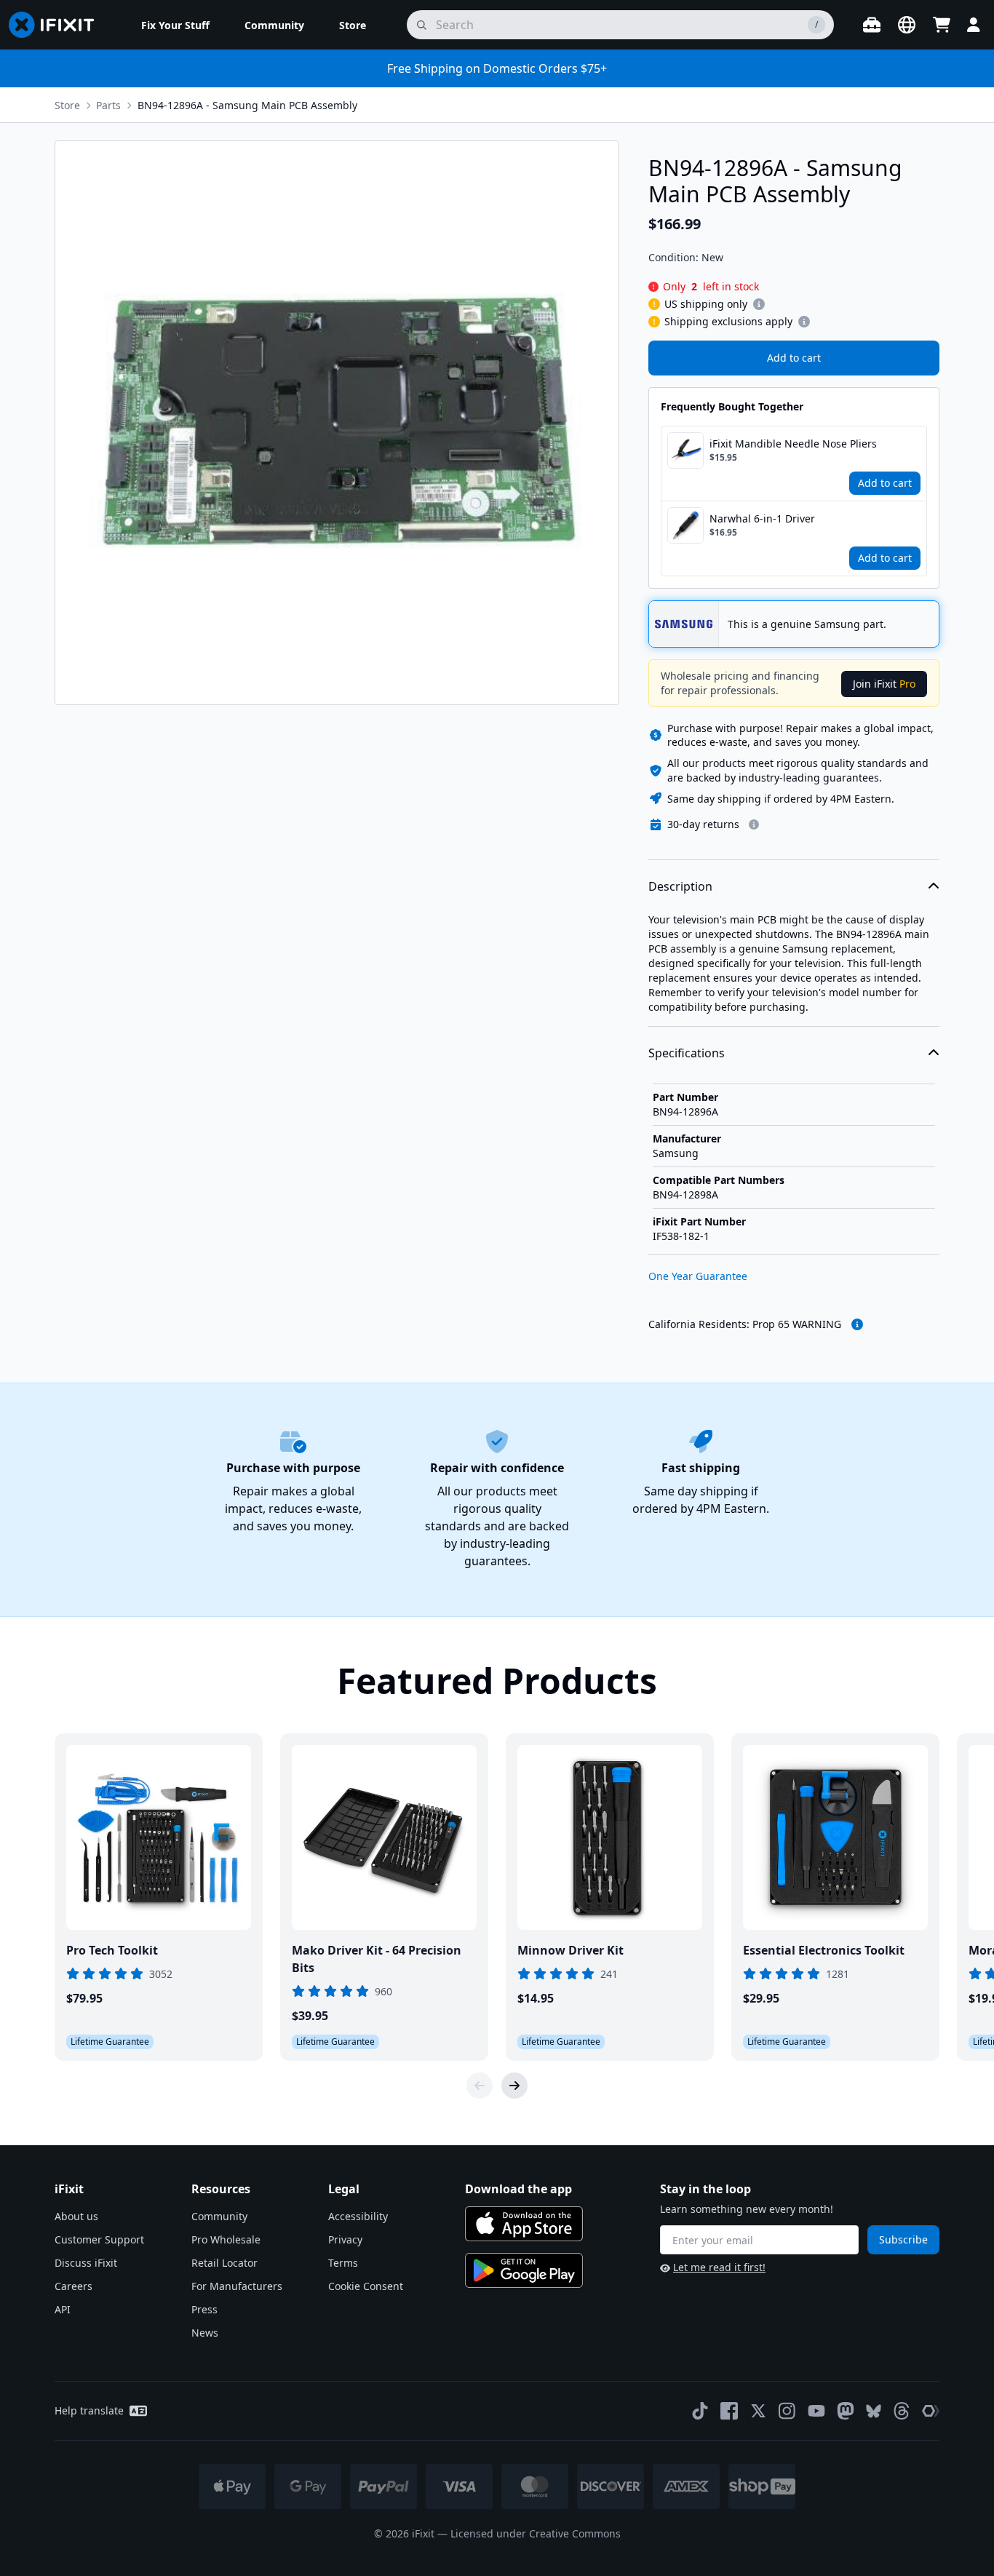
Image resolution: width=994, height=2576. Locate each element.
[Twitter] (758, 2411)
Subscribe (903, 2239)
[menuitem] (175, 25)
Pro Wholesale (226, 2239)
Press (204, 2309)
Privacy (345, 2239)
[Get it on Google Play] (524, 2270)
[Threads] (902, 2411)
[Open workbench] (872, 25)
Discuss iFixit (86, 2263)
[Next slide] (514, 2086)
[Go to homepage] (57, 25)
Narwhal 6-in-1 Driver (762, 518)
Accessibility (358, 2216)
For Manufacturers (237, 2286)
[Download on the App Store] (524, 2224)
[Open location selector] (907, 25)
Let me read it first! (719, 2267)
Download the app (518, 2189)
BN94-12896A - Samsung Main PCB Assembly (247, 105)
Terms (343, 2263)
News (205, 2333)
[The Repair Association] (931, 2411)
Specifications (687, 1053)
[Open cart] (942, 25)
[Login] (974, 25)
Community (219, 2216)
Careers (73, 2286)
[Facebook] (729, 2411)
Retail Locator (224, 2263)
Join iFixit (884, 684)
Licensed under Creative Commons (536, 2533)
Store (67, 105)
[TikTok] (700, 2411)
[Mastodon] (846, 2411)
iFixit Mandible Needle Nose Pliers (793, 444)
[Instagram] (787, 2411)
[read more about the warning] (857, 1324)
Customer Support (99, 2239)
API (63, 2309)
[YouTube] (816, 2411)
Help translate (89, 2410)
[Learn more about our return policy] (754, 824)
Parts (108, 105)
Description (680, 886)
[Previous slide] (480, 2086)
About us (76, 2216)
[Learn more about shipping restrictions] (759, 304)
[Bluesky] (874, 2411)
